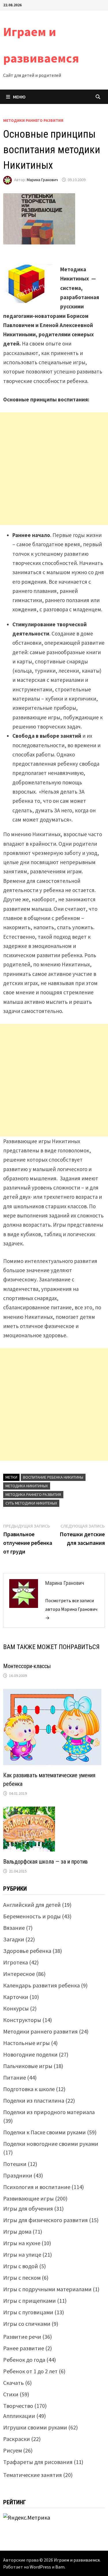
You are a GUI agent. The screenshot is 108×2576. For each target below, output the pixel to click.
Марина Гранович (42, 180)
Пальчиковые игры (28, 2066)
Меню (19, 97)
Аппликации (19, 2416)
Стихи (11, 2394)
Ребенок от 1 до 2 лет (30, 2371)
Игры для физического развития (46, 2220)
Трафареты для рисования (38, 2462)
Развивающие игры (29, 2198)
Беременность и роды (32, 1916)
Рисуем (13, 2450)
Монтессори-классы (27, 1666)
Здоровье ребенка (27, 1951)
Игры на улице (22, 2255)
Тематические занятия (33, 2475)
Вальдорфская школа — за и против (46, 1862)
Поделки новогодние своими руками (51, 2144)
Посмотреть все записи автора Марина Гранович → (71, 1609)
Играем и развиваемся (77, 2560)
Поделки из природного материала (49, 2112)
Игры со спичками (27, 2324)
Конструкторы (22, 2020)
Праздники (18, 2175)
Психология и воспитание (37, 2187)
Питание (15, 2077)
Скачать (14, 2383)
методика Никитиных (27, 1486)
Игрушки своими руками (35, 2427)
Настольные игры (26, 2043)
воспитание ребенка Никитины (53, 1477)
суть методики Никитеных (31, 1503)
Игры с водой (21, 2266)
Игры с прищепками (30, 2301)
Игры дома (17, 2231)
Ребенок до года (24, 2360)
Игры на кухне (22, 2243)
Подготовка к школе (29, 2089)
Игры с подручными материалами (47, 2289)
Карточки (16, 1997)
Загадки (14, 1939)
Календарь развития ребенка (41, 1985)
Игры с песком (22, 2278)
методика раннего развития (33, 1494)
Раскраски (17, 2439)
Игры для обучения (28, 2208)
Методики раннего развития (33, 120)
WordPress (40, 2567)
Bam (60, 2567)
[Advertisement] (54, 469)
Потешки (15, 2164)
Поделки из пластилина (34, 2100)
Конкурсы (16, 2008)
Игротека (16, 1962)
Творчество (18, 2406)
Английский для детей (32, 1905)
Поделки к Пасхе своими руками (44, 2132)
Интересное (19, 1974)
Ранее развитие (24, 2348)
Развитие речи (22, 2337)
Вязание (14, 1928)
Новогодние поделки (30, 2054)
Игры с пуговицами (28, 2312)
